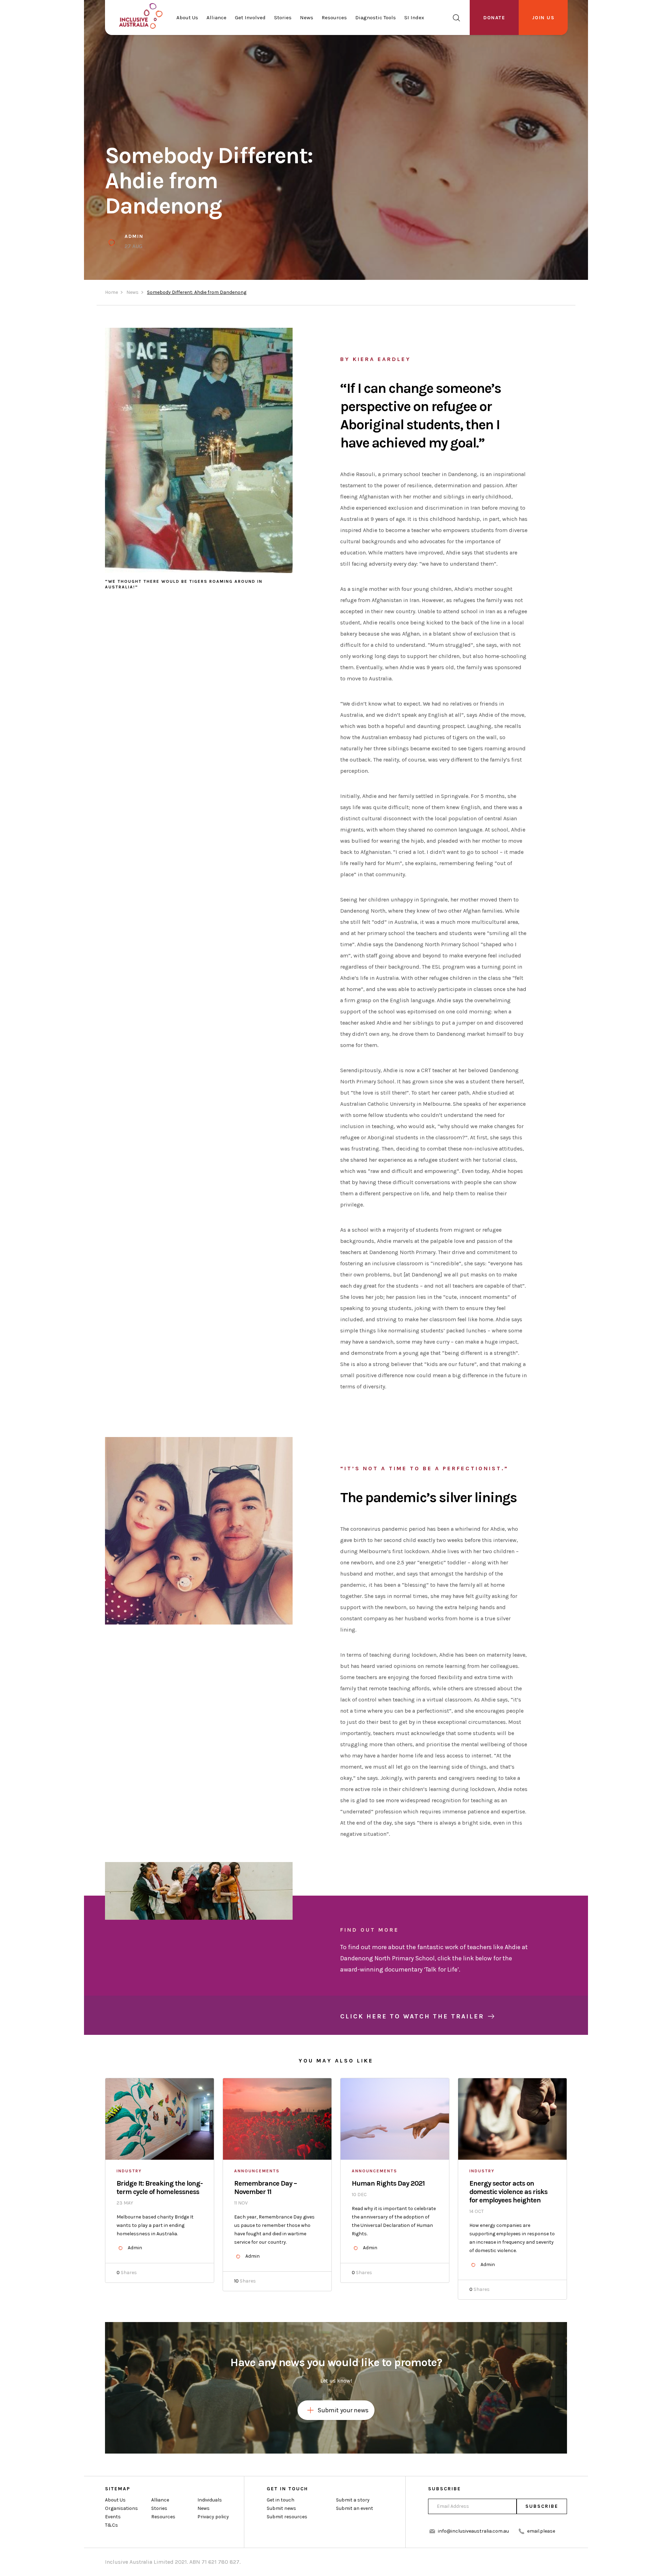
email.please (541, 2531)
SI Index (414, 17)
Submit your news (343, 2410)
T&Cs (111, 2525)
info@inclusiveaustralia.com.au (473, 2531)
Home (111, 292)
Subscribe (542, 2506)
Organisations (121, 2508)
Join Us (543, 18)
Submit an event (355, 2508)
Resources (334, 17)
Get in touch (281, 2500)
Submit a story (353, 2500)
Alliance (216, 17)
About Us (187, 17)
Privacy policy (213, 2517)
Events (113, 2517)
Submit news (281, 2508)
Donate (494, 18)
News (307, 17)
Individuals (210, 2500)
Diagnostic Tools (376, 17)
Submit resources (287, 2517)
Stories (283, 17)
